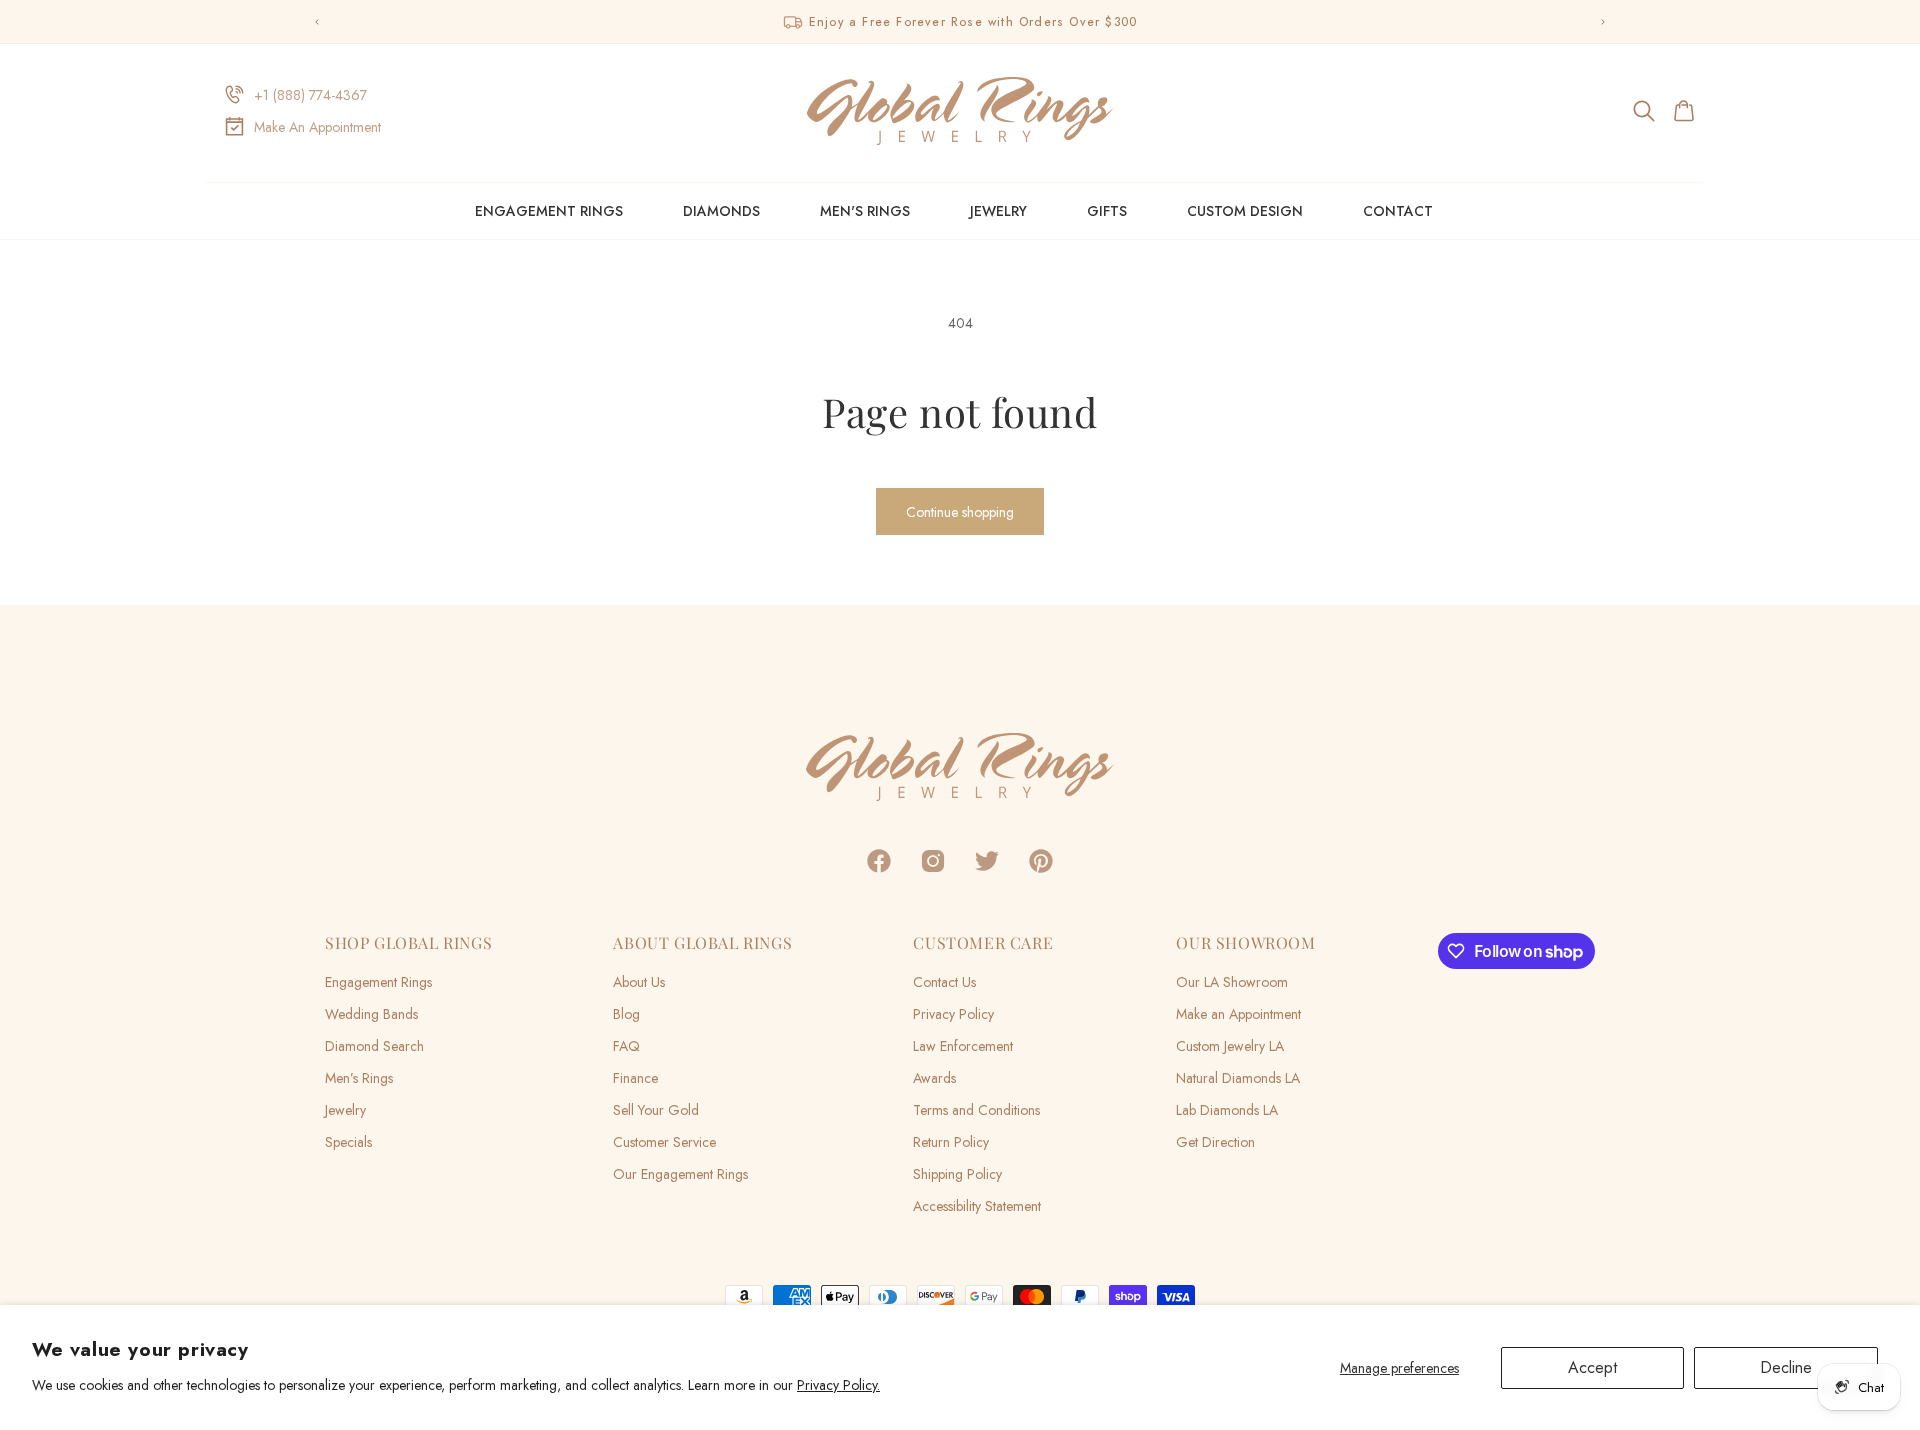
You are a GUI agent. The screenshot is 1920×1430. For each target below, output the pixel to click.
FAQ (626, 1046)
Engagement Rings (549, 211)
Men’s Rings (359, 1078)
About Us (639, 982)
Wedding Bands (371, 1014)
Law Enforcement (963, 1046)
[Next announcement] (1603, 22)
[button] (1645, 111)
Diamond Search (374, 1046)
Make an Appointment (1238, 1014)
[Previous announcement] (317, 22)
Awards (934, 1078)
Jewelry (998, 211)
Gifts (1107, 211)
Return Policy (951, 1142)
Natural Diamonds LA (1238, 1078)
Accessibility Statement (977, 1206)
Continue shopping (960, 512)
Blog (626, 1014)
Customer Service (664, 1142)
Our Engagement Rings (680, 1174)
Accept (1592, 1367)
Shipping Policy (957, 1174)
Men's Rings (865, 211)
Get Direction (1215, 1142)
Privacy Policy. (838, 1385)
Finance (635, 1078)
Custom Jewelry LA (1230, 1046)
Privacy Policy (953, 1014)
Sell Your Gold (656, 1110)
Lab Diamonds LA (1227, 1110)
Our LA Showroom (1232, 982)
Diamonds (721, 211)
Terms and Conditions (976, 1110)
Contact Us (944, 982)
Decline (1786, 1367)
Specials (348, 1142)
